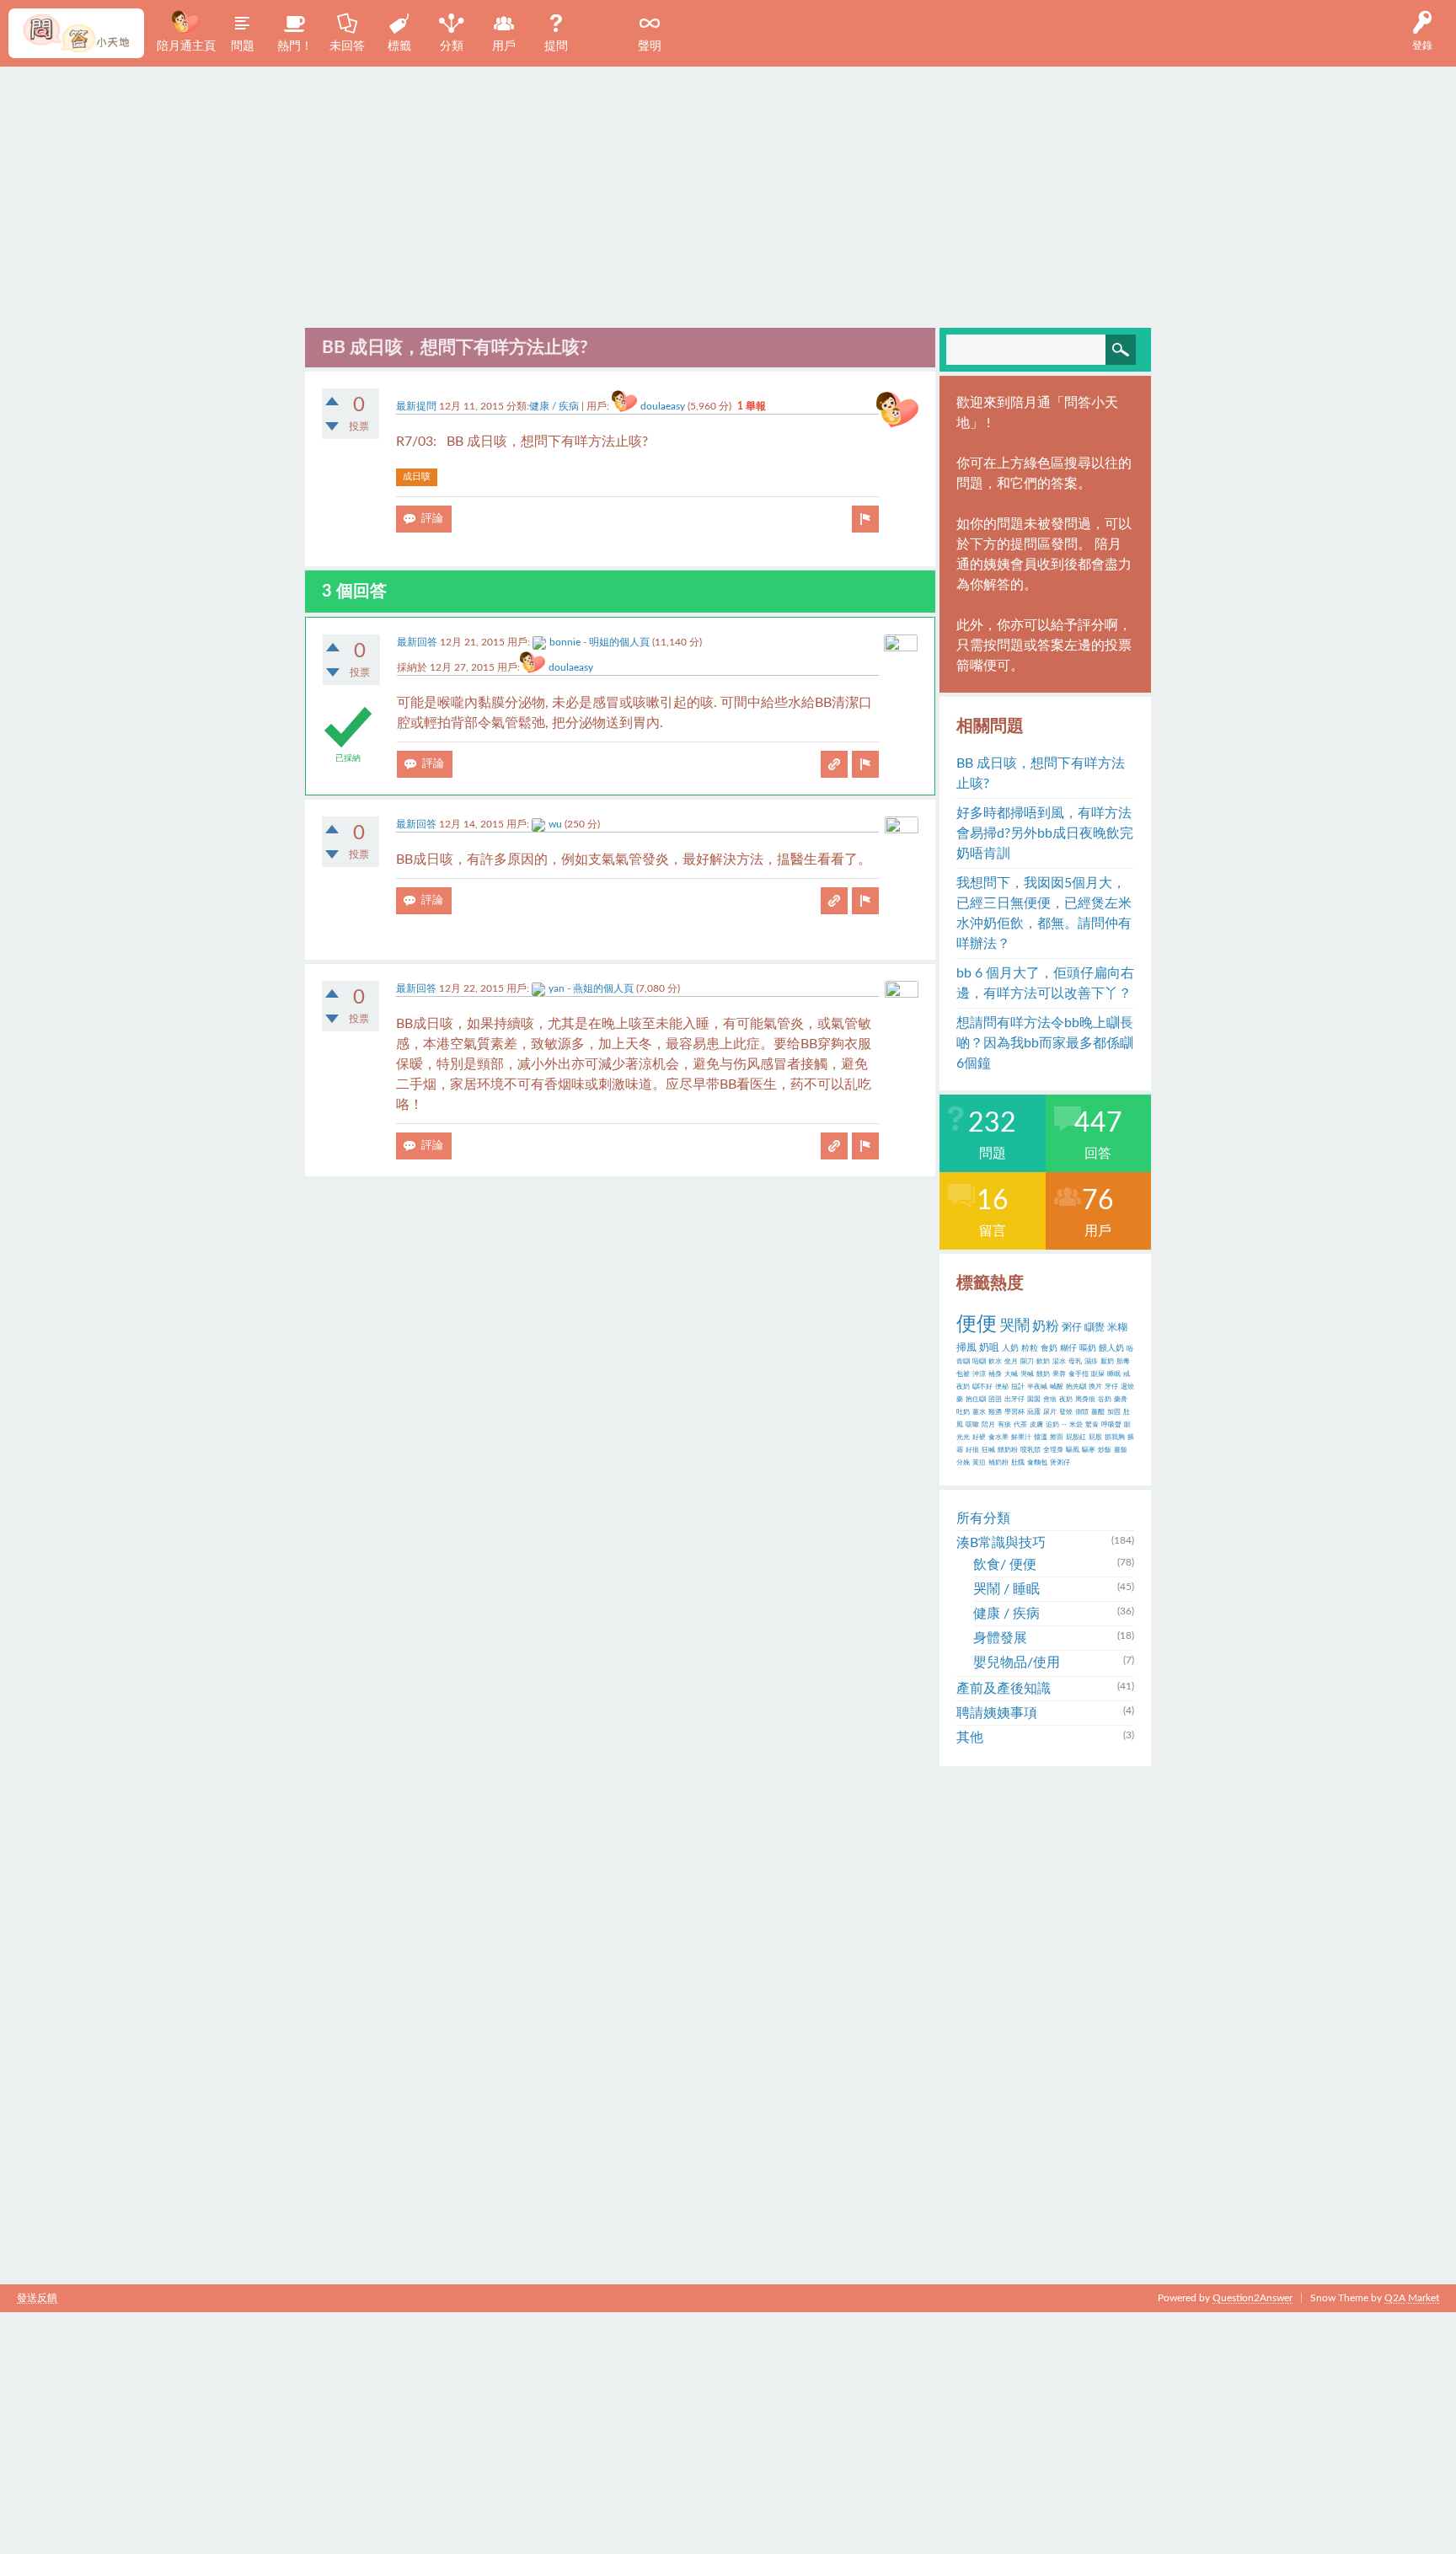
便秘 (1002, 1387)
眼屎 (1098, 1374)
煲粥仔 (1060, 1463)
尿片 (1050, 1412)
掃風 (966, 1347)
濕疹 (1091, 1362)
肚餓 (1018, 1463)
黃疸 (979, 1463)
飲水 (995, 1362)
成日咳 (417, 477)
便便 (977, 1325)
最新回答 (417, 642)
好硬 (979, 1438)
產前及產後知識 (1004, 1689)
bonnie (565, 642)
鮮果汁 (1021, 1438)
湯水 (1059, 1362)
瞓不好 (982, 1387)
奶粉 (1046, 1326)
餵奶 (1043, 1374)
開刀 (1027, 1362)
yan (557, 988)
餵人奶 (1111, 1348)
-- (1064, 1425)
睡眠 (1114, 1374)
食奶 (1049, 1348)
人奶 (1010, 1348)
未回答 (347, 46)
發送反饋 (37, 2298)
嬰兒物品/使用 (1017, 1663)
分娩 (963, 1463)
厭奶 (1107, 1362)
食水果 (998, 1438)
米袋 (1076, 1425)
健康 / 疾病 (554, 406)
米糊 (1117, 1327)
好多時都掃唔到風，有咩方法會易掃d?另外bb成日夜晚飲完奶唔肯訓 (1045, 833)
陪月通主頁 (186, 46)
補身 (995, 1374)
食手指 (1079, 1374)
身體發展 (1000, 1638)
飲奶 (1043, 1362)
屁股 (1095, 1438)
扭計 (1018, 1387)
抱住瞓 (976, 1400)
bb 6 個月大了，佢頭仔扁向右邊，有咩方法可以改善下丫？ (1045, 983)
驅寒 (1089, 1450)
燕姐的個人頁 (603, 988)
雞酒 (995, 1412)
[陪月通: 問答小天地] (76, 33)
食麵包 (1037, 1463)
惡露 (1034, 1412)
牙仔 (1111, 1387)
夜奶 (1066, 1400)
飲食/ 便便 (1005, 1565)
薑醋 (1098, 1412)
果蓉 (1059, 1374)
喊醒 (1057, 1387)
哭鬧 (1014, 1326)
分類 (452, 46)
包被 (963, 1374)
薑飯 (1121, 1450)
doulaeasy (663, 406)
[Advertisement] (728, 193)
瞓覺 (1095, 1327)
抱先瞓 (1076, 1387)
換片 (1095, 1387)
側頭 (1082, 1412)
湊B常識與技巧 (1001, 1543)
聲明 (650, 46)
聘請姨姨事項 (997, 1713)
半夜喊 (1037, 1387)
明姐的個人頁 (619, 642)
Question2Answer (1253, 2298)
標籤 (399, 46)
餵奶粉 (1008, 1450)
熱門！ (295, 46)
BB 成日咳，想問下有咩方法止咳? (1041, 774)
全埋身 (1053, 1450)
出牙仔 (1014, 1400)
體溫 (1041, 1438)
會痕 (1050, 1400)
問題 (243, 46)
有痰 (1004, 1425)
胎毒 (1123, 1362)
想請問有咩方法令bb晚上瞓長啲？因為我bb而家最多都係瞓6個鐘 (1045, 1043)
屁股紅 (1076, 1438)
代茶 (1020, 1425)
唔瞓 (979, 1362)
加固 (1114, 1412)
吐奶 (963, 1412)
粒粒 (1030, 1348)
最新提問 (416, 406)
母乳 (1075, 1362)
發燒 (1066, 1412)
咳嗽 (972, 1425)
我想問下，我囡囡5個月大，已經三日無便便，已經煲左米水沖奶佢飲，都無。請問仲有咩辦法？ (1044, 913)
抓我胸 (1115, 1438)
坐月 (1011, 1362)
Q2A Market (1412, 2298)
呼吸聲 (1111, 1425)
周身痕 (1085, 1400)
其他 (970, 1737)
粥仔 (1072, 1327)
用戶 (504, 46)
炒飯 (1105, 1450)
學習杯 (1014, 1412)
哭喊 (1027, 1374)
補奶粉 (998, 1463)
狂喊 (988, 1450)
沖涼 (979, 1374)
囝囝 (995, 1400)
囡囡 (1034, 1400)
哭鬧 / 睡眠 (1006, 1589)
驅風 (1073, 1450)
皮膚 (1036, 1425)
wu (555, 824)
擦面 (1057, 1438)
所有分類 (983, 1518)
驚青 (1092, 1425)
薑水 (979, 1412)
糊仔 (1068, 1348)
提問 (556, 46)
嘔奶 (1088, 1348)
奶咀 (989, 1347)
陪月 (988, 1425)
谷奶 (1105, 1400)
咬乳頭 (1030, 1450)
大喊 (1011, 1374)
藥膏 (1121, 1400)
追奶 (1052, 1425)
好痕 (972, 1450)
